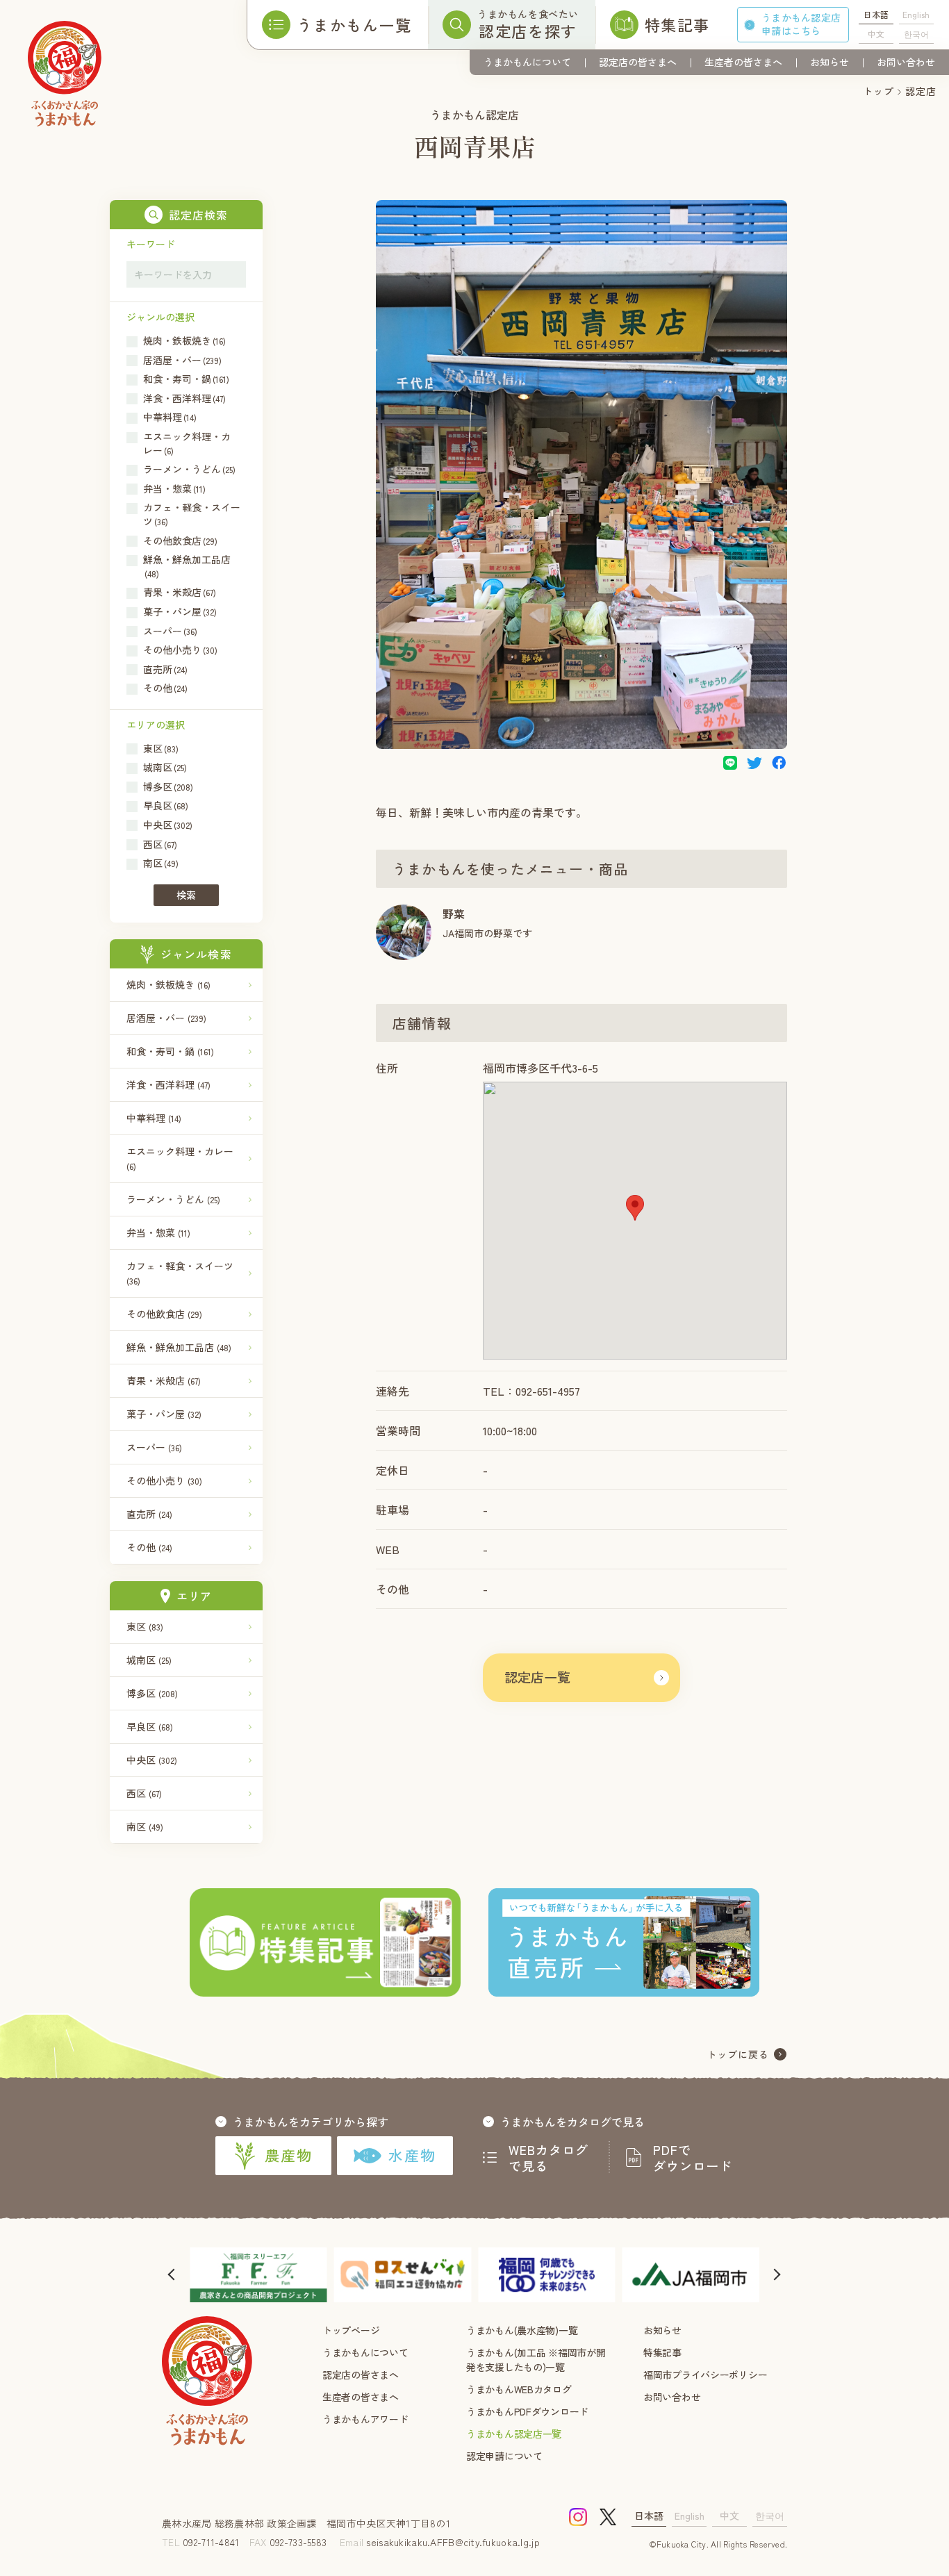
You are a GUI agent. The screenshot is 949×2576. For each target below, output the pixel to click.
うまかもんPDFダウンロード (527, 2411)
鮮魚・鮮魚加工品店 (179, 1347)
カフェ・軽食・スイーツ (180, 1273)
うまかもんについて (527, 62)
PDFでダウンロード (693, 2158)
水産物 (412, 2155)
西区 (144, 1793)
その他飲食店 (164, 1314)
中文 (876, 34)
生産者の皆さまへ (743, 62)
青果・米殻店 (164, 1380)
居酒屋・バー (166, 1018)
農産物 (289, 2155)
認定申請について (504, 2456)
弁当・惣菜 (158, 1232)
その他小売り (164, 1480)
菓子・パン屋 (164, 1414)
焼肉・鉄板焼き (168, 984)
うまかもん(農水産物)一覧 (522, 2330)
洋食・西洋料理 (168, 1084)
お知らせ (830, 62)
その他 (149, 1547)
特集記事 (662, 2352)
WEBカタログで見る (549, 2158)
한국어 (916, 34)
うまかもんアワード (365, 2419)
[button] (635, 1208)
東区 (145, 1626)
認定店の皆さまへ (638, 62)
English (916, 14)
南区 (145, 1826)
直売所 (149, 1514)
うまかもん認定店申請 (801, 24)
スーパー (154, 1447)
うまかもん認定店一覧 (514, 2434)
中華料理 (154, 1118)
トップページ (351, 2330)
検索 (186, 895)
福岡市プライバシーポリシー (705, 2375)
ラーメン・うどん (173, 1199)
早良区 (150, 1726)
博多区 (152, 1693)
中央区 (152, 1760)
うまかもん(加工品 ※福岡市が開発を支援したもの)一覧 (536, 2360)
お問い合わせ (906, 62)
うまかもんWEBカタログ (519, 2389)
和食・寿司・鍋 (170, 1051)
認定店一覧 (537, 1677)
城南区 (149, 1660)
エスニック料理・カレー (180, 1158)
